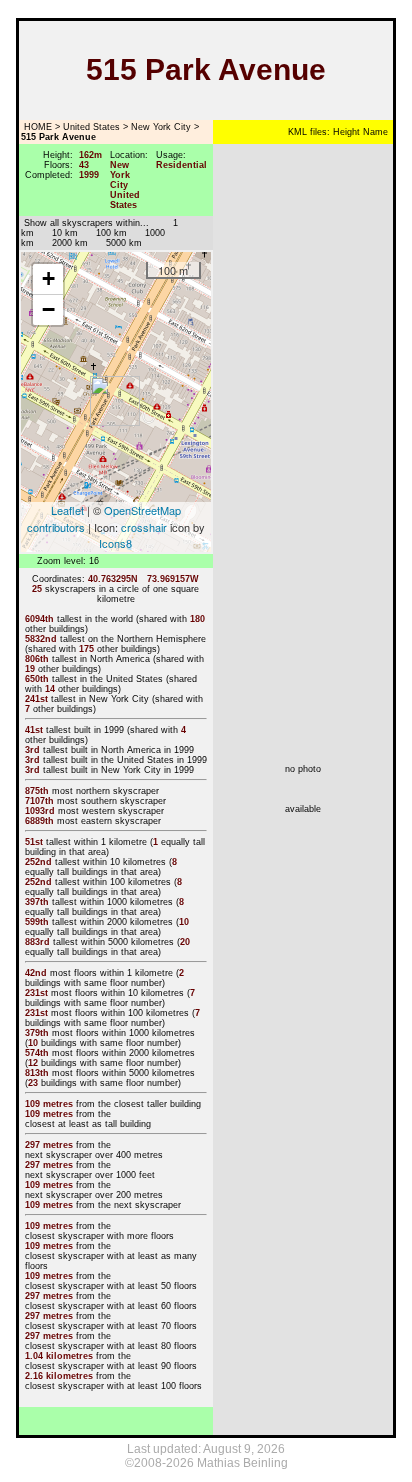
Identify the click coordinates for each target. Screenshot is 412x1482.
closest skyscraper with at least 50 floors (111, 1286)
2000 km (70, 243)
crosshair (144, 527)
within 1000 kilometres (126, 902)
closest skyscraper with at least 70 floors (111, 1326)
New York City (161, 127)
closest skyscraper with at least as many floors (111, 1261)
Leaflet (67, 510)
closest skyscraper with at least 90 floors (111, 1366)
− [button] (48, 309)
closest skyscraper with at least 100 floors (113, 1386)
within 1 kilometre (110, 842)
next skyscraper (147, 1205)
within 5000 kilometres (127, 942)
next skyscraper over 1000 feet (90, 1175)
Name (374, 132)
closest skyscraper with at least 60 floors (111, 1306)
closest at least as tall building (88, 1124)
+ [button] (48, 278)
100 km (111, 233)
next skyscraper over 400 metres (94, 1155)
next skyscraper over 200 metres (94, 1195)
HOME (36, 127)
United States (91, 127)
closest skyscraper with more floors (99, 1236)
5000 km (124, 243)
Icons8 (115, 543)
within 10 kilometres (124, 862)
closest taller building (157, 1104)
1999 (114, 730)
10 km (65, 233)
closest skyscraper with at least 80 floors (111, 1346)
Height (345, 132)
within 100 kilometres (127, 882)
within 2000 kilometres (126, 922)
